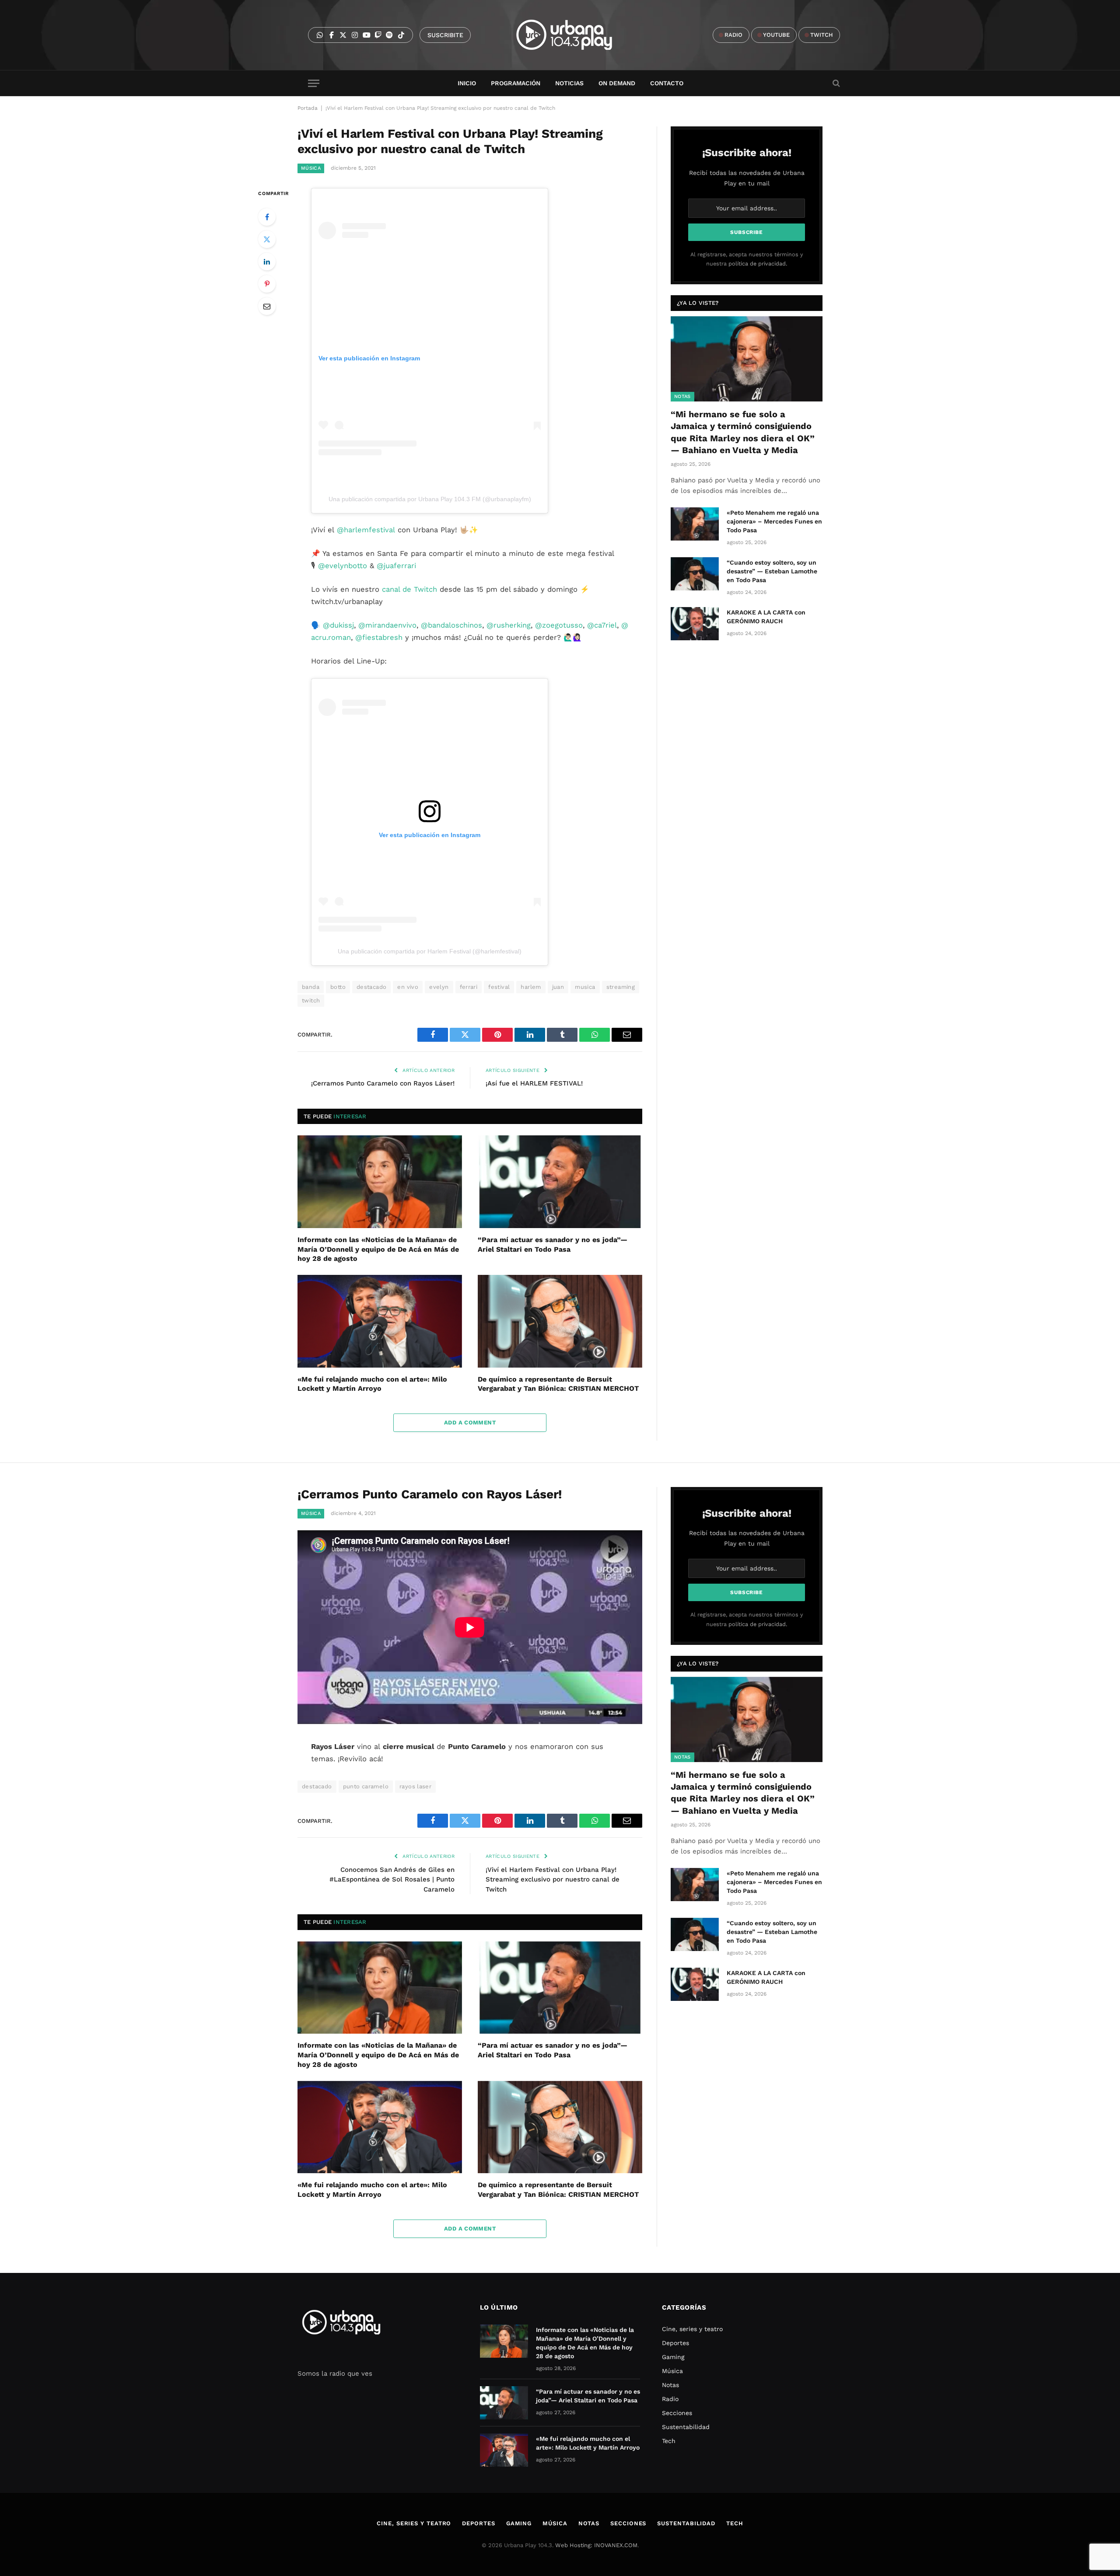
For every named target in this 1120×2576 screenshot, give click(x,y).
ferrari (469, 987)
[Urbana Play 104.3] (574, 35)
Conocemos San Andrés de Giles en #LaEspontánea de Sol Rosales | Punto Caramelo (392, 1880)
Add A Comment (470, 1422)
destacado (372, 987)
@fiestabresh (379, 637)
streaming (621, 987)
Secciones (677, 2413)
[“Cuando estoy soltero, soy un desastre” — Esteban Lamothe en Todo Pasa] (695, 574)
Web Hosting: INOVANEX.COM (596, 2545)
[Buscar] (835, 83)
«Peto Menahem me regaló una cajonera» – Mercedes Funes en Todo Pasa (774, 521)
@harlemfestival (366, 530)
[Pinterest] (267, 284)
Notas (682, 396)
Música (311, 168)
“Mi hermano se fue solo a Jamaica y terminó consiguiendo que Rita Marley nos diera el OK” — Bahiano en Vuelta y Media (743, 432)
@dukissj (338, 625)
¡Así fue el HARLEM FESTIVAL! (534, 1083)
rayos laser (415, 1786)
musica (585, 987)
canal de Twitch (409, 589)
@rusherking (509, 625)
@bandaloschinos (451, 625)
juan (558, 987)
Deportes (675, 2343)
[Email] (267, 306)
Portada (308, 108)
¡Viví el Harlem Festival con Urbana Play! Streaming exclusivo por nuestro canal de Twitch (553, 1880)
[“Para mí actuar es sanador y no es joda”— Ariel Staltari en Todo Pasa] (560, 1182)
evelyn (439, 987)
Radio (670, 2399)
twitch (311, 1000)
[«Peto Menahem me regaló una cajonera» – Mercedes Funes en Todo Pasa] (695, 524)
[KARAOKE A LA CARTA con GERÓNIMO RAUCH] (695, 624)
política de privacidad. (758, 264)
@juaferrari (396, 566)
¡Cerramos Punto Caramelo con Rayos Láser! (383, 1083)
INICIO (467, 83)
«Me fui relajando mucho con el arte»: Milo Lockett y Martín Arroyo (372, 1384)
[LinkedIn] (267, 262)
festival (499, 987)
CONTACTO (667, 83)
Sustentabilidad (686, 2427)
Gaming (673, 2357)
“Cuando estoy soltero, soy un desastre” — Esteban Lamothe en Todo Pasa (772, 571)
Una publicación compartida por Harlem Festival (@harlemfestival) (430, 951)
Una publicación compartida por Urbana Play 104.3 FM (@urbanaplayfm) (430, 499)
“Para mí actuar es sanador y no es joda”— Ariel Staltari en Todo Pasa (553, 1244)
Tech (669, 2441)
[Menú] (314, 83)
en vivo (408, 987)
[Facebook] (267, 217)
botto (338, 987)
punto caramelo (366, 1786)
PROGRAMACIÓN (516, 83)
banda (311, 987)
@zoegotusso (559, 625)
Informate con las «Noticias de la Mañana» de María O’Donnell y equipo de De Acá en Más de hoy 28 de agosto (378, 1249)
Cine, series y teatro (692, 2329)
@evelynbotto (343, 566)
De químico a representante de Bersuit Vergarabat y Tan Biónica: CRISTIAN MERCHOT (558, 1384)
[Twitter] (267, 239)
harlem (531, 987)
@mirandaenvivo (387, 625)
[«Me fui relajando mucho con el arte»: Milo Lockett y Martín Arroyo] (380, 1321)
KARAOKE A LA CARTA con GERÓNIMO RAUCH (766, 617)
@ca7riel (602, 625)
